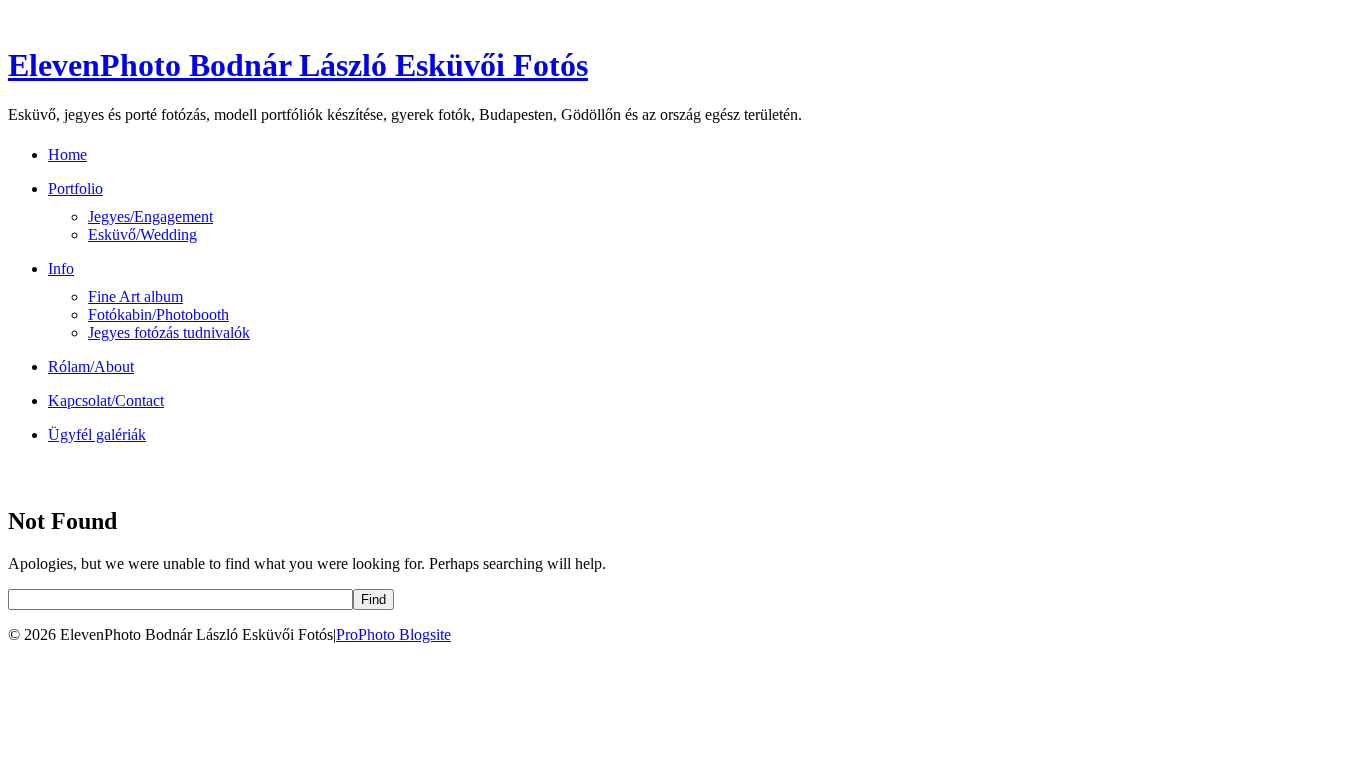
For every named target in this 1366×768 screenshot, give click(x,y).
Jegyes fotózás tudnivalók (169, 332)
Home (67, 154)
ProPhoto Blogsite (393, 634)
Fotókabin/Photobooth (158, 314)
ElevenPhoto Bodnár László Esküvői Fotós (298, 65)
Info (61, 268)
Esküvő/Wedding (142, 234)
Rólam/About (91, 366)
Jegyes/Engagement (150, 216)
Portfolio (75, 188)
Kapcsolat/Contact (106, 400)
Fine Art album (135, 296)
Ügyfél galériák (97, 434)
